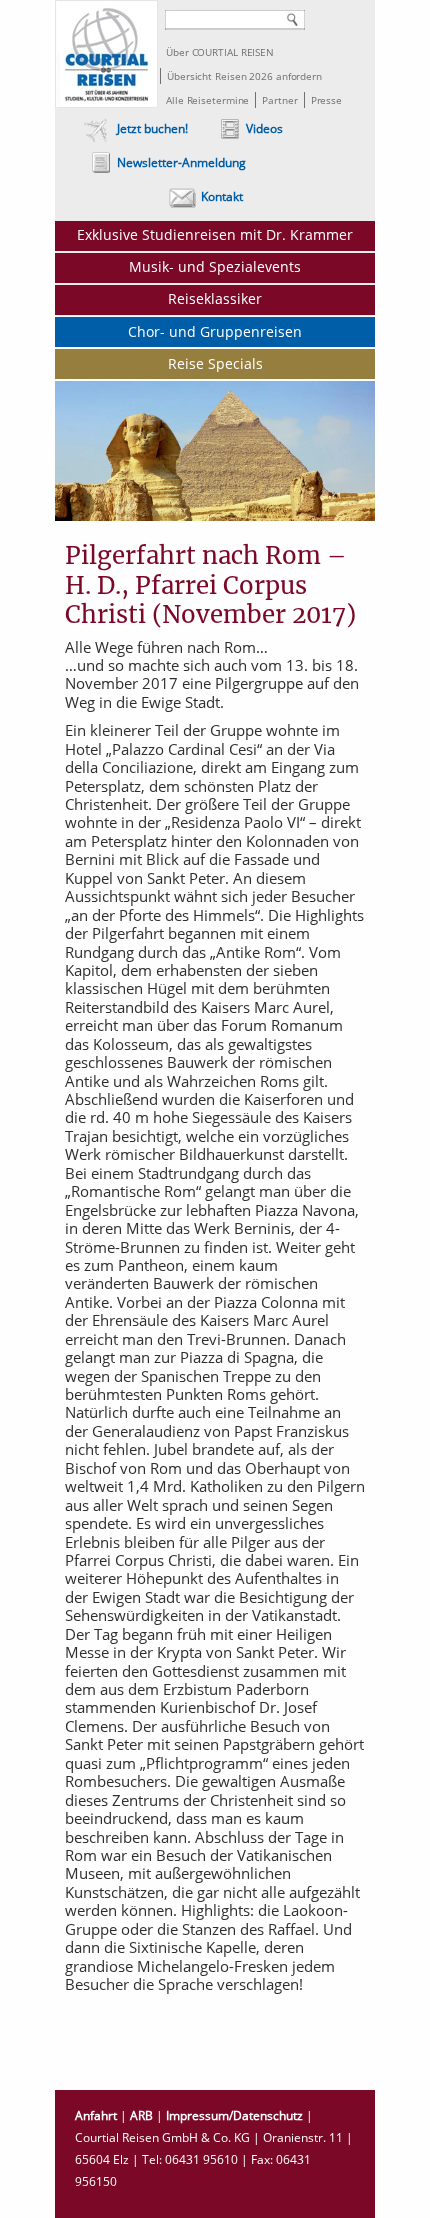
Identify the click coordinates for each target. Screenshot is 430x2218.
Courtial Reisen (106, 54)
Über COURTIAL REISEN (220, 52)
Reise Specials (215, 363)
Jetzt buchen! (152, 128)
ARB (141, 2115)
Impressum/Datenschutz (234, 2115)
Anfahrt (96, 2115)
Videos (264, 128)
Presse (326, 100)
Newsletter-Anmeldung (181, 162)
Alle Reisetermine (207, 100)
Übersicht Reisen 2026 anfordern (244, 76)
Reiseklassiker (215, 298)
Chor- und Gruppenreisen (215, 331)
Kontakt (222, 196)
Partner (279, 100)
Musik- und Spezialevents (215, 266)
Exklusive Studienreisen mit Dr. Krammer (215, 234)
